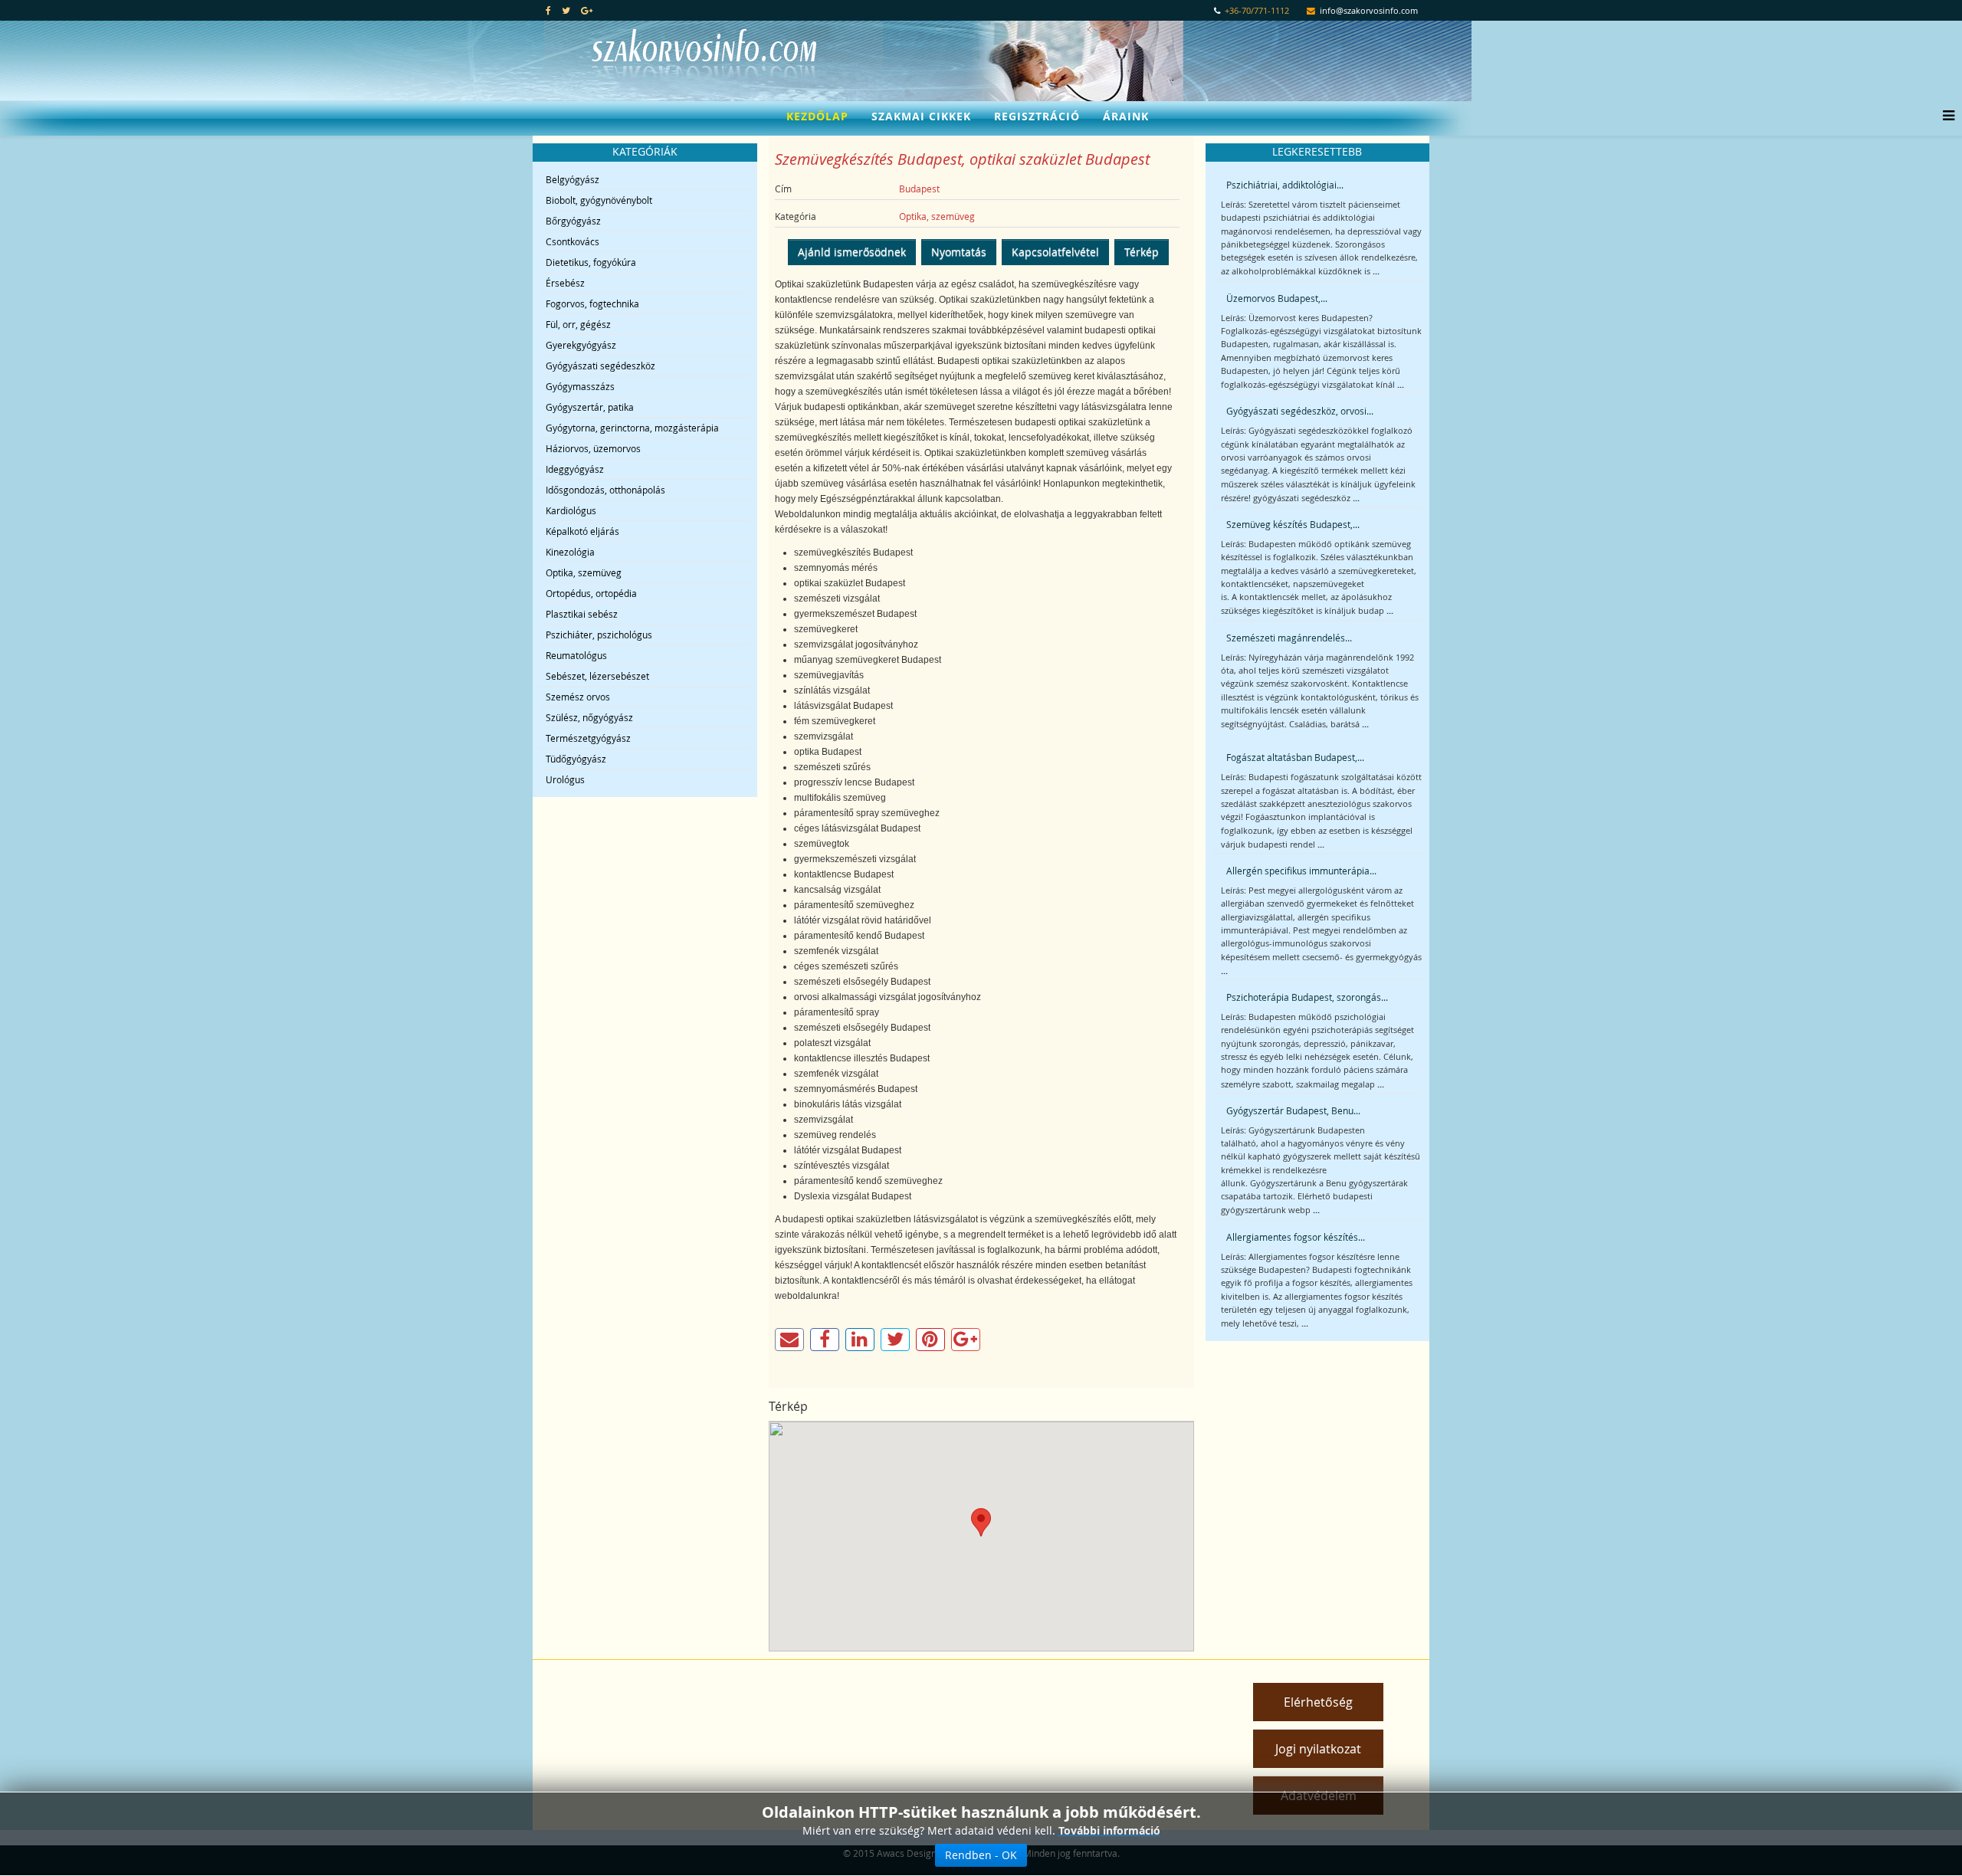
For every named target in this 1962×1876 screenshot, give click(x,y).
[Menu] (1945, 116)
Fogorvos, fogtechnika (592, 303)
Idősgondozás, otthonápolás (605, 490)
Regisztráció (1037, 116)
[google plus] (587, 10)
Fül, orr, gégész (578, 324)
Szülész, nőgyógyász (589, 717)
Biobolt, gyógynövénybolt (599, 200)
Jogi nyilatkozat (1318, 1749)
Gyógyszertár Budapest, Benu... (1293, 1110)
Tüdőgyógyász (576, 759)
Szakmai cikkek (921, 116)
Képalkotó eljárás (582, 531)
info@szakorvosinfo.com (1369, 11)
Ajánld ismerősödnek (852, 252)
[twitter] (566, 10)
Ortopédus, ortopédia (591, 593)
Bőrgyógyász (573, 221)
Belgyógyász (573, 179)
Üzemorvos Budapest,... (1277, 298)
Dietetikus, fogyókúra (591, 262)
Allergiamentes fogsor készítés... (1296, 1237)
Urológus (565, 779)
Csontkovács (573, 241)
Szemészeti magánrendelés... (1289, 638)
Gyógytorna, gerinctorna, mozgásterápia (632, 428)
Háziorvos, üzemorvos (593, 448)
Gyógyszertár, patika (590, 407)
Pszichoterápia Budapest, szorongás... (1307, 997)
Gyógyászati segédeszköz (600, 366)
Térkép (1142, 252)
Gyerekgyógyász (581, 345)
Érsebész (565, 283)
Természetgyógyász (588, 738)
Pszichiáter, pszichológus (599, 635)
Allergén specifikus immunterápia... (1301, 871)
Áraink (1126, 116)
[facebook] (548, 10)
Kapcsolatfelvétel (1055, 252)
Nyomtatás (959, 252)
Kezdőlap (817, 116)
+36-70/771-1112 (1257, 11)
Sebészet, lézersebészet (597, 676)
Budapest (919, 189)
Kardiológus (571, 510)
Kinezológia (570, 552)
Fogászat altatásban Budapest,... (1295, 757)
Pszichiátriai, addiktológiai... (1285, 185)
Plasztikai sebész (582, 614)
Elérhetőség (1318, 1702)
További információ (1109, 1830)
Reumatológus (576, 655)
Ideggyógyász (575, 469)
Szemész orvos (578, 697)
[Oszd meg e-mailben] (789, 1340)
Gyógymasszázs (580, 386)
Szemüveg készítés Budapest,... (1293, 524)
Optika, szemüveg (584, 572)
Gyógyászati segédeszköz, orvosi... (1300, 411)
